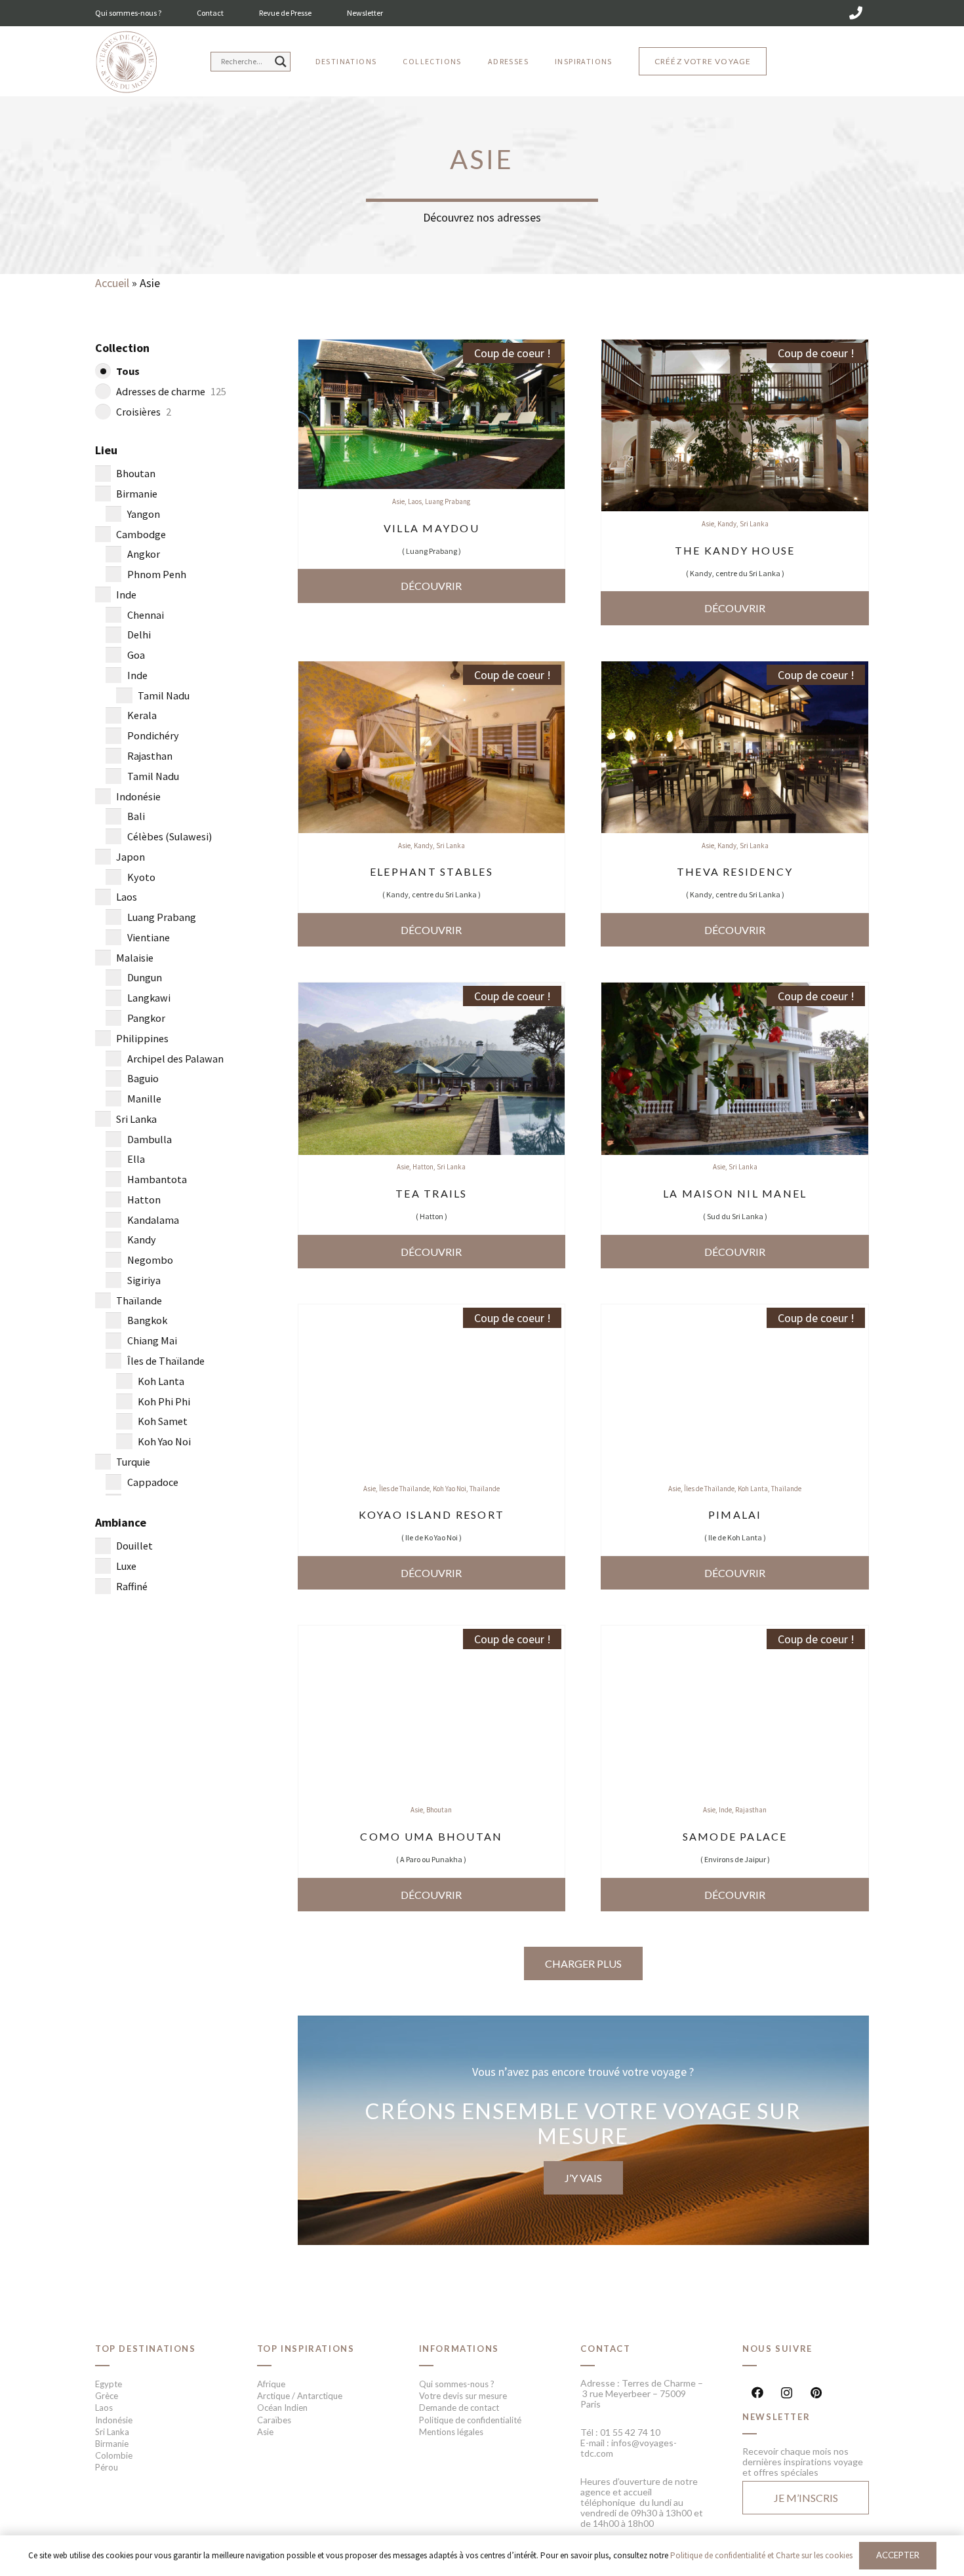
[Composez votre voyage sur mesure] (584, 2130)
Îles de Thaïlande (404, 1489)
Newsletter (365, 13)
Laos (415, 501)
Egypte (109, 2384)
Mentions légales (451, 2432)
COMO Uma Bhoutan (431, 1836)
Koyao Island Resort (432, 1514)
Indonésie (114, 2420)
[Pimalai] (735, 1313)
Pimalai (735, 1514)
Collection (122, 348)
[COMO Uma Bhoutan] (432, 1634)
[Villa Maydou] (432, 348)
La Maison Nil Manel (735, 1193)
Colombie (114, 2455)
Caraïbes (274, 2420)
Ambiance (121, 1522)
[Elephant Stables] (432, 670)
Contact (210, 13)
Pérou (107, 2467)
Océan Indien (282, 2408)
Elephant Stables (432, 871)
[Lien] (126, 63)
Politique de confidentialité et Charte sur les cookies (761, 2555)
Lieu (106, 450)
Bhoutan (439, 1810)
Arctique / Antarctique (300, 2396)
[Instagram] (787, 2393)
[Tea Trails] (432, 991)
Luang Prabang (448, 501)
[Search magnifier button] (281, 62)
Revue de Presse (285, 13)
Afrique (271, 2384)
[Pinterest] (816, 2393)
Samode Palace (735, 1836)
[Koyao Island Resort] (432, 1313)
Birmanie (112, 2444)
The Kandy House (735, 550)
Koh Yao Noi (450, 1489)
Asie (398, 501)
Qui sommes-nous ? (128, 13)
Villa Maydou (432, 528)
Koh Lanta (753, 1489)
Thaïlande (485, 1489)
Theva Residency (735, 871)
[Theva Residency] (735, 670)
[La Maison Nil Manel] (735, 991)
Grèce (107, 2396)
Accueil (112, 283)
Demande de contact (459, 2408)
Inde (725, 1810)
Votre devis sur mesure (463, 2396)
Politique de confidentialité (470, 2420)
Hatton (423, 1167)
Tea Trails (431, 1193)
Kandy (727, 524)
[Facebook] (757, 2393)
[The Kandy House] (735, 348)
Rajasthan (751, 1810)
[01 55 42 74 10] (856, 13)
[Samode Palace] (735, 1634)
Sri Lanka (754, 524)
